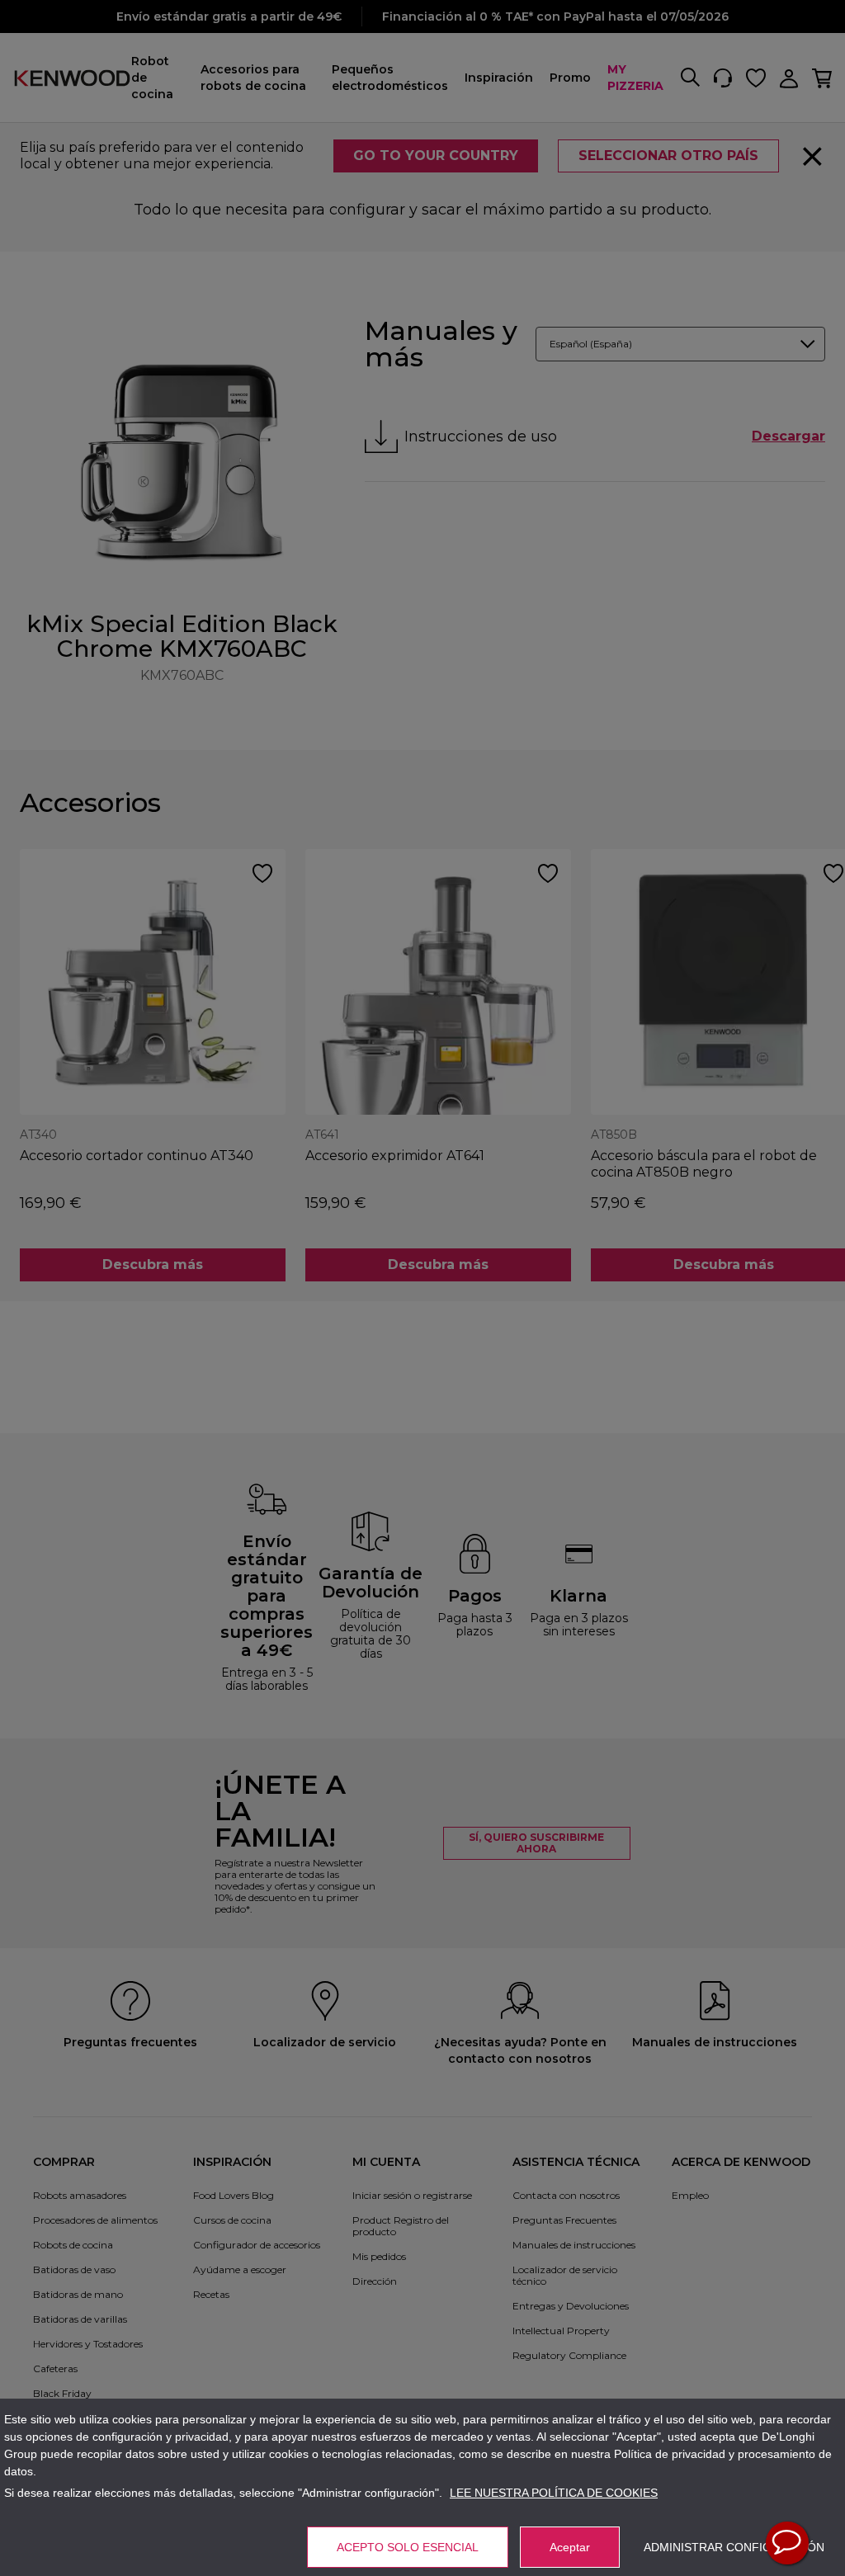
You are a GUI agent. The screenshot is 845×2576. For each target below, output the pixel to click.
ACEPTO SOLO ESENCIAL (408, 2547)
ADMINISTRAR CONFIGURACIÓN (734, 2547)
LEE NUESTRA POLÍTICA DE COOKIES (554, 2493)
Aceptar (570, 2547)
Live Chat (787, 2543)
